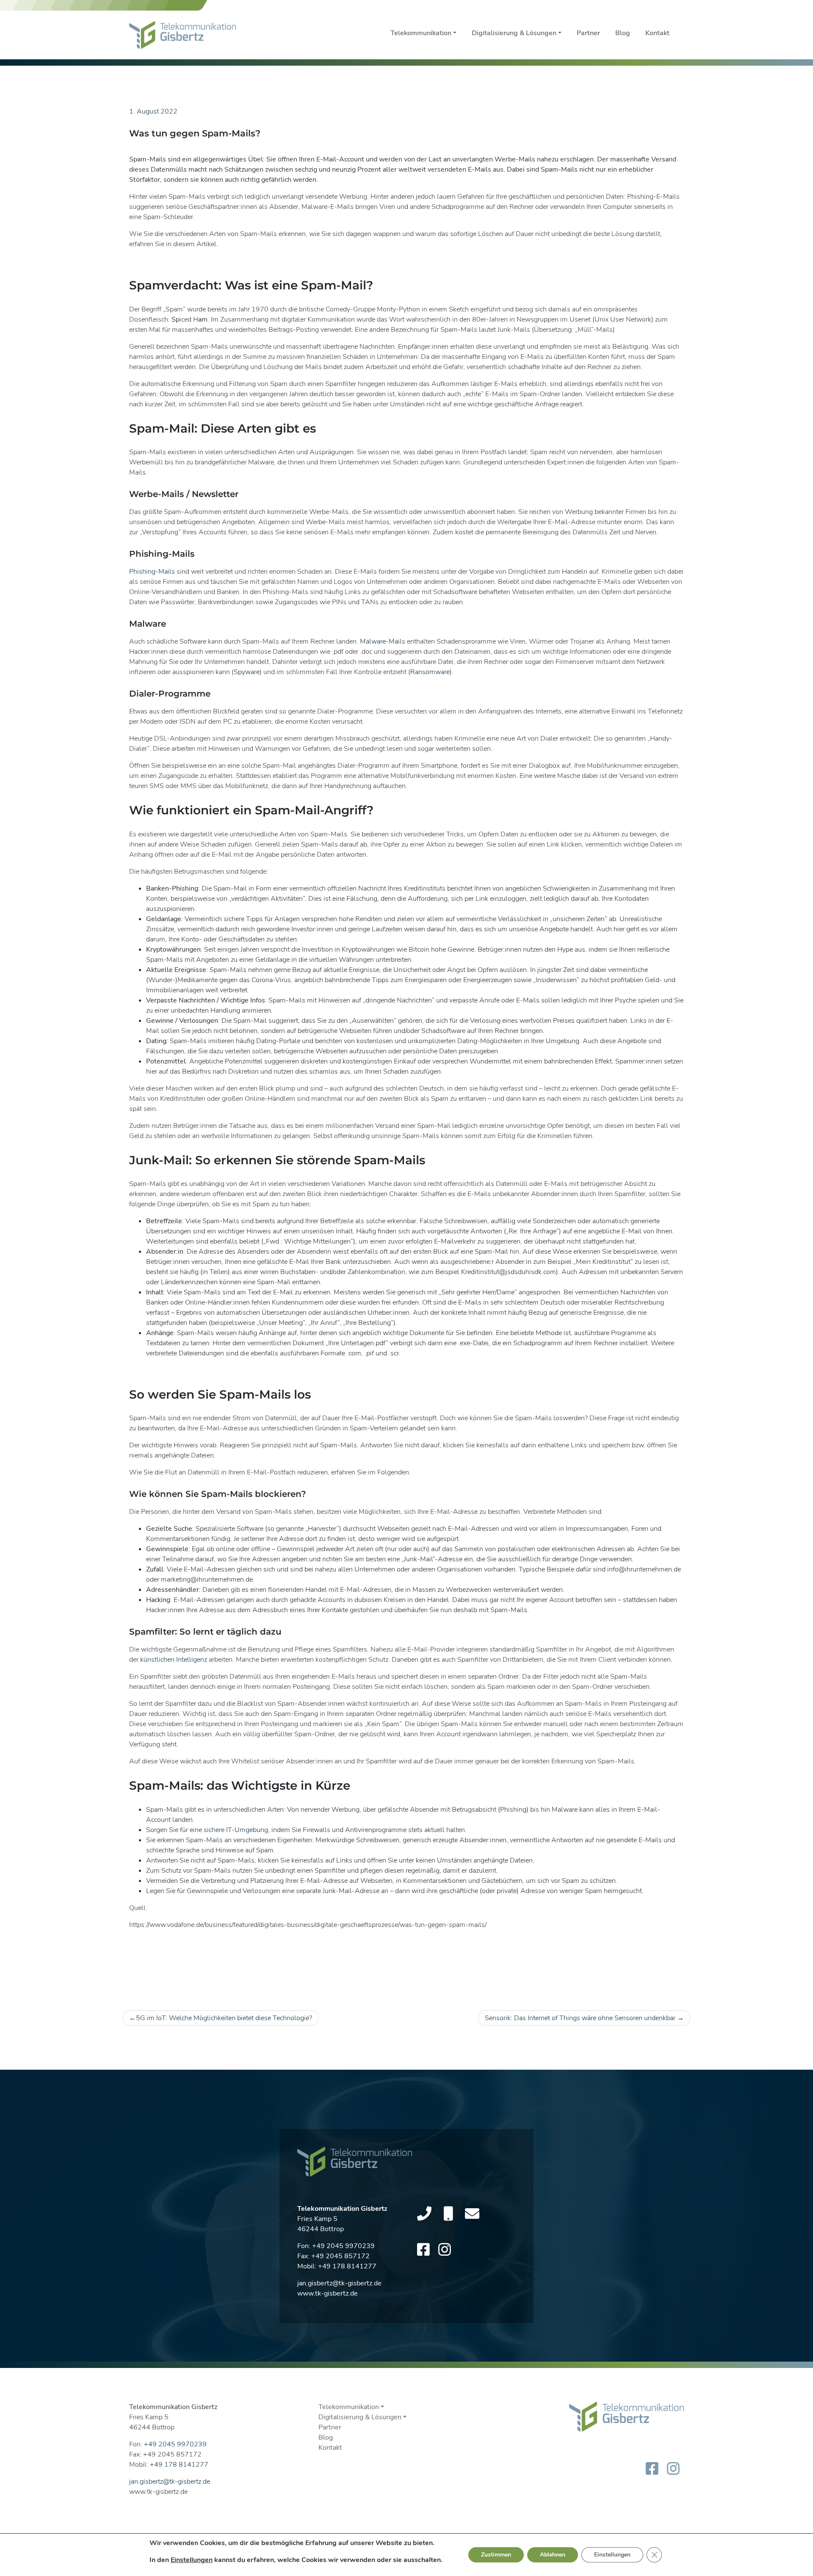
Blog (623, 33)
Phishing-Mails (152, 572)
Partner (588, 33)
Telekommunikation (421, 33)
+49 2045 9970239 (343, 2246)
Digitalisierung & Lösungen (514, 33)
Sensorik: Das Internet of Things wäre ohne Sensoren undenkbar (580, 2018)
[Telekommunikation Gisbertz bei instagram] (445, 2250)
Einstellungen (192, 2560)
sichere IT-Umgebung (236, 1830)
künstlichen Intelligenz (174, 1660)
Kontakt (657, 33)
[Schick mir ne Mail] (472, 2214)
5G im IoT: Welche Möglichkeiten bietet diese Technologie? (224, 2018)
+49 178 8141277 (347, 2266)
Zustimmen (496, 2555)
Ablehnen (553, 2555)
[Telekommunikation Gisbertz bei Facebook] (423, 2250)
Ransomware (430, 672)
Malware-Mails (383, 641)
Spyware (247, 672)
